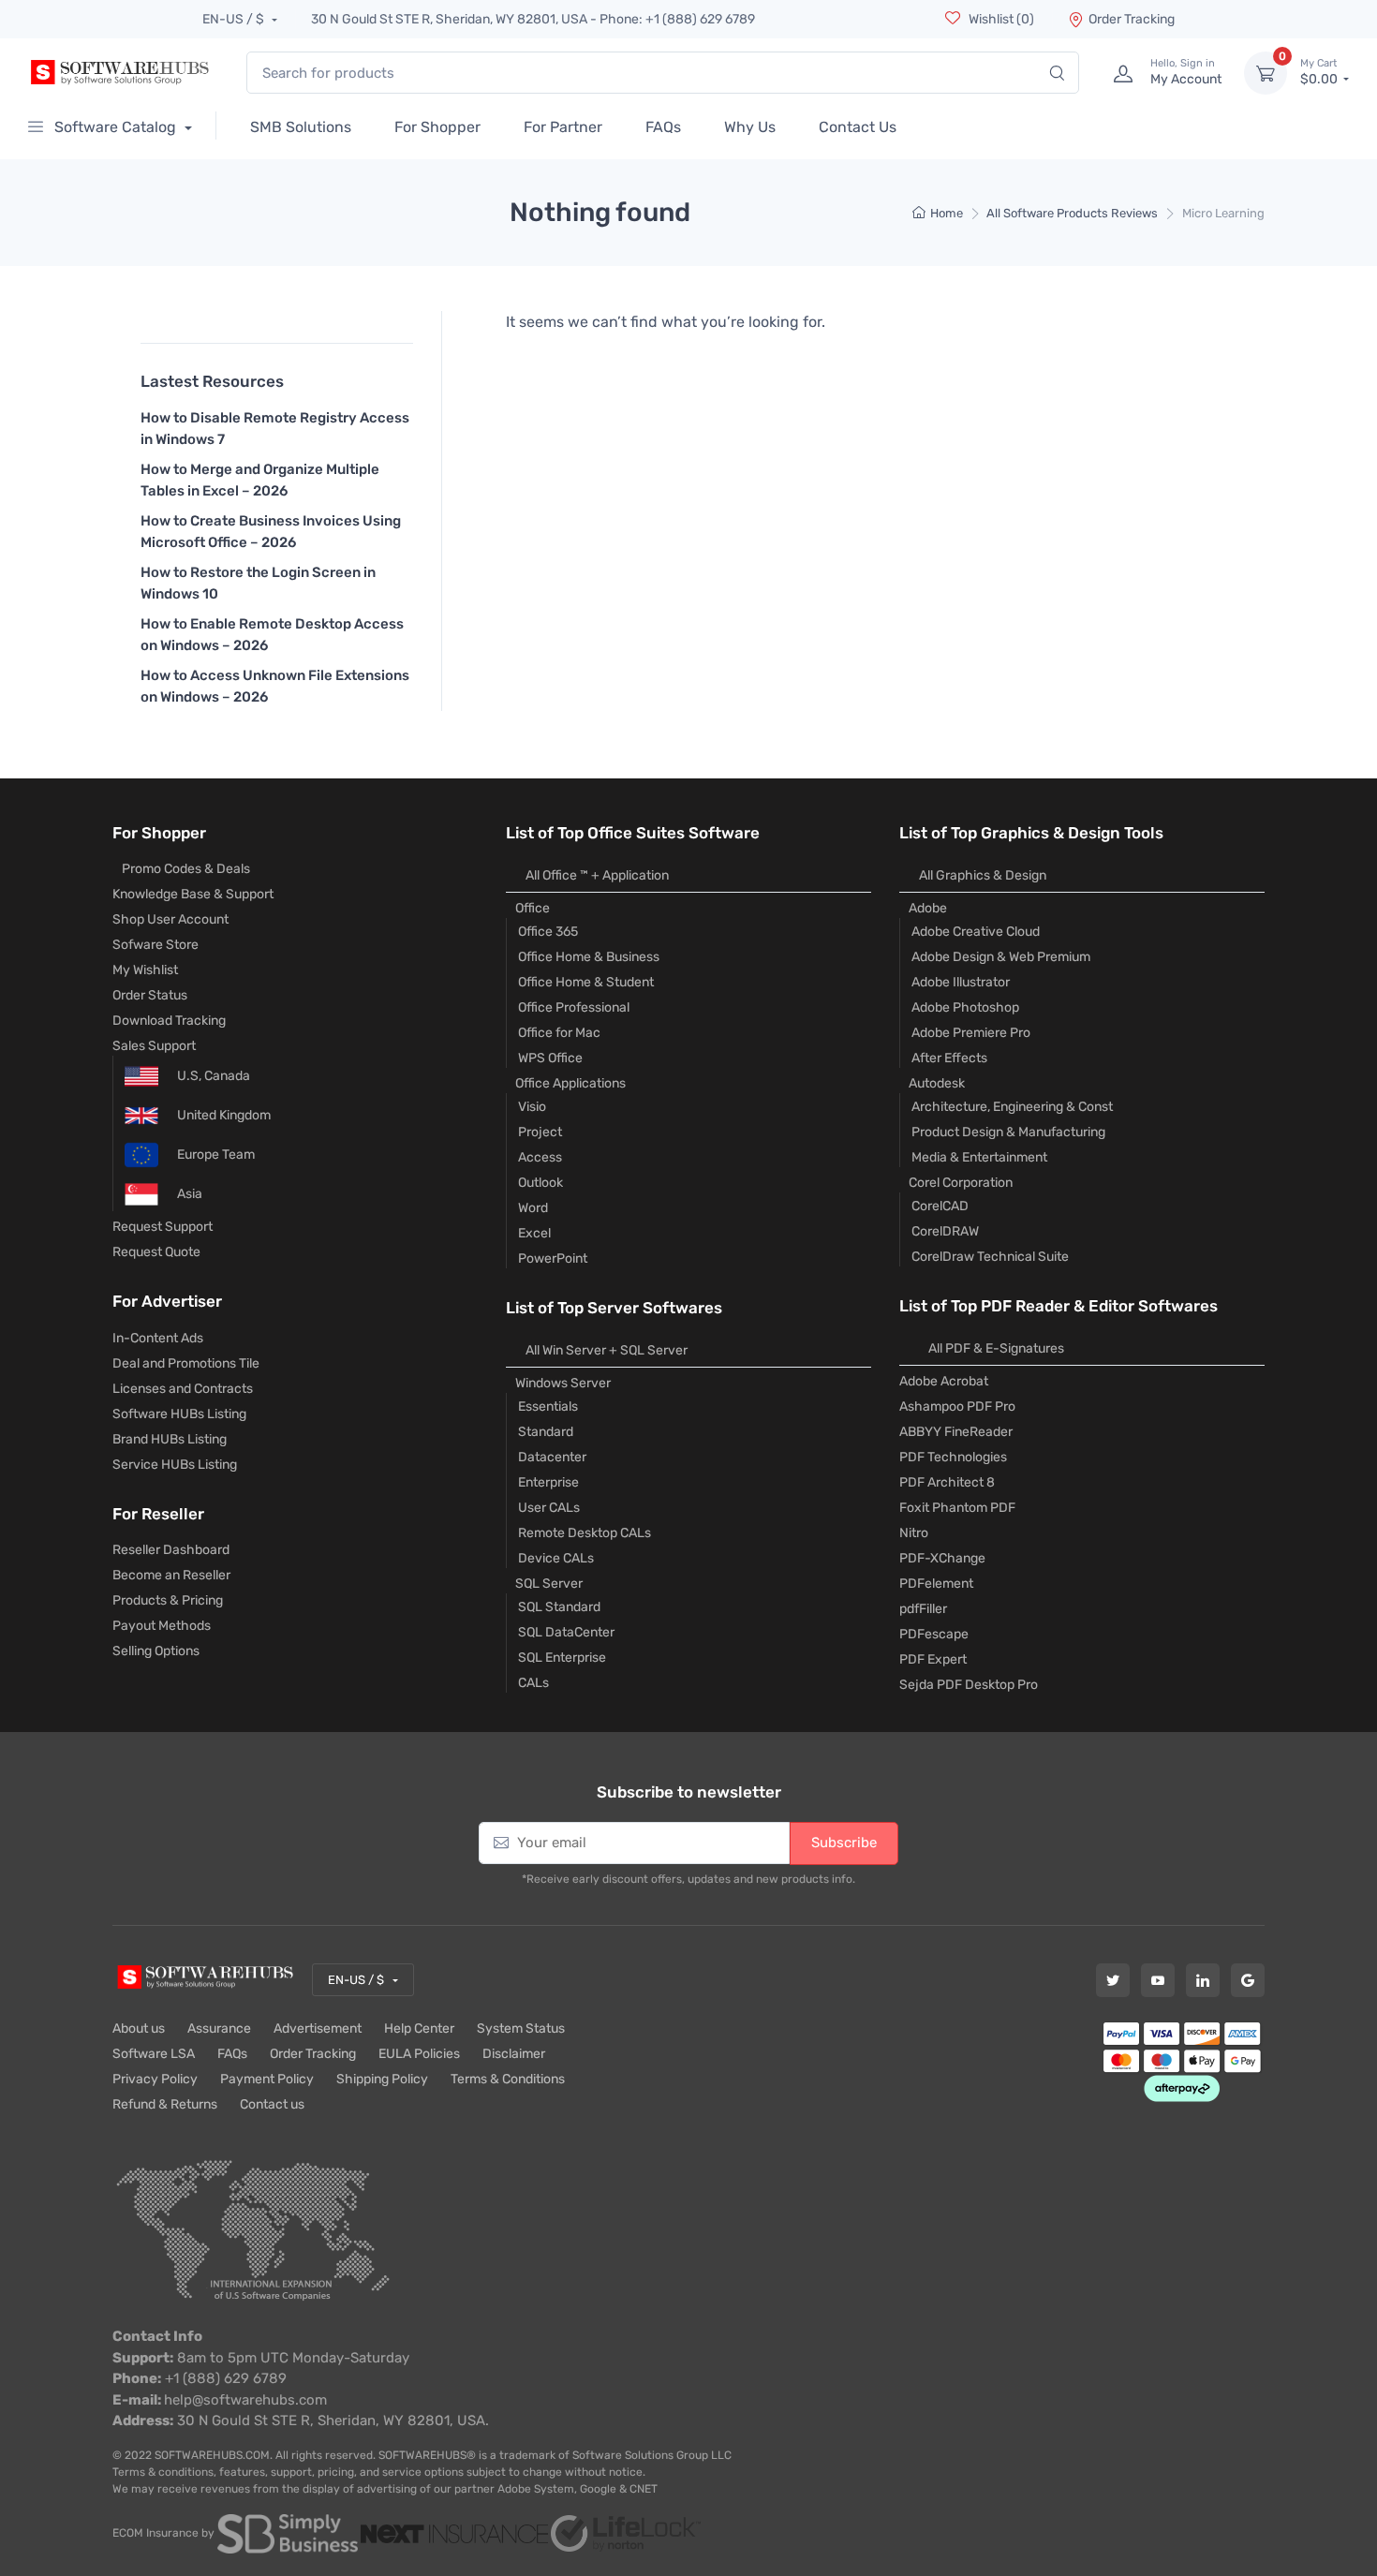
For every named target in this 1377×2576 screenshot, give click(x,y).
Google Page (1248, 1980)
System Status (521, 2028)
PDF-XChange (942, 1558)
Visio (532, 1107)
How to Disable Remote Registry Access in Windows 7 (275, 429)
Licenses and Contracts (183, 1389)
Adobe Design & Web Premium (1001, 957)
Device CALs (556, 1558)
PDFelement (936, 1584)
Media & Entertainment (979, 1157)
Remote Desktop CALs (585, 1533)
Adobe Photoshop (965, 1007)
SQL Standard (559, 1607)
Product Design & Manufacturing (1008, 1132)
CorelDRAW (945, 1231)
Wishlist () (1000, 19)
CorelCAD (940, 1206)
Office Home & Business (589, 957)
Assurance (219, 2028)
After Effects (949, 1058)
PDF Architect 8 (947, 1482)
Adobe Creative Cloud (976, 932)
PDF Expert (933, 1659)
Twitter (1113, 1980)
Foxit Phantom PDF (957, 1508)
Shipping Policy (382, 2079)
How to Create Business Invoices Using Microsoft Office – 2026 (271, 532)
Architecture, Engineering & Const (1012, 1107)
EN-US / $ (235, 19)
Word (533, 1208)
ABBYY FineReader (956, 1432)
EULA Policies (419, 2054)
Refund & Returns (165, 2104)
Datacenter (552, 1457)
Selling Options (156, 1651)
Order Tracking (1132, 19)
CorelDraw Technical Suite (990, 1257)
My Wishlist (145, 970)
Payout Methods (162, 1626)
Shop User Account (170, 919)
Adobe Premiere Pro (971, 1033)
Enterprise (548, 1482)
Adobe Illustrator (961, 982)
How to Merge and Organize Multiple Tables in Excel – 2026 (260, 480)
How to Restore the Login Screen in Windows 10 (258, 583)
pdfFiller (923, 1609)
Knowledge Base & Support (193, 894)
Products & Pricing (168, 1600)
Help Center (419, 2028)
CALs (533, 1683)
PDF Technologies (953, 1457)
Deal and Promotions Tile (186, 1363)
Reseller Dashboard (171, 1550)
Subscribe (844, 1843)
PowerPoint (553, 1258)
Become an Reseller (171, 1575)
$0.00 (1320, 73)
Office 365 (548, 932)
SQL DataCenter (566, 1632)
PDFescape (934, 1634)
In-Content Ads (158, 1338)
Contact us (272, 2104)
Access (540, 1157)
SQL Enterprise (562, 1658)
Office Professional (574, 1007)
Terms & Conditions (508, 2079)
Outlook (540, 1183)
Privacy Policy (155, 2079)
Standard (546, 1432)
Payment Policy (267, 2079)
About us (139, 2028)
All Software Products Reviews (1072, 213)
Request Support (163, 1227)
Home (947, 213)
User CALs (549, 1508)
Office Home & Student (586, 982)
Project (540, 1132)
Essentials (548, 1406)
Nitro (914, 1533)
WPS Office (550, 1058)
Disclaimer (514, 2054)
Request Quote (156, 1252)
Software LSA (154, 2054)
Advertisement (318, 2028)
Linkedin (1203, 1980)
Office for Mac (559, 1033)
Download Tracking (169, 1021)
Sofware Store (155, 945)
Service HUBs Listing (175, 1465)
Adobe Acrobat (944, 1381)
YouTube (1158, 1980)
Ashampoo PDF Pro (957, 1406)
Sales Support (154, 1046)
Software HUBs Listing (179, 1414)
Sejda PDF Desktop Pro (969, 1685)
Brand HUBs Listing (170, 1439)
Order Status (150, 995)
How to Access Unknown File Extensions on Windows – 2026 (275, 686)
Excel (534, 1233)
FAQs (232, 2054)
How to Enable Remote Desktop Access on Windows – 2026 (272, 635)
